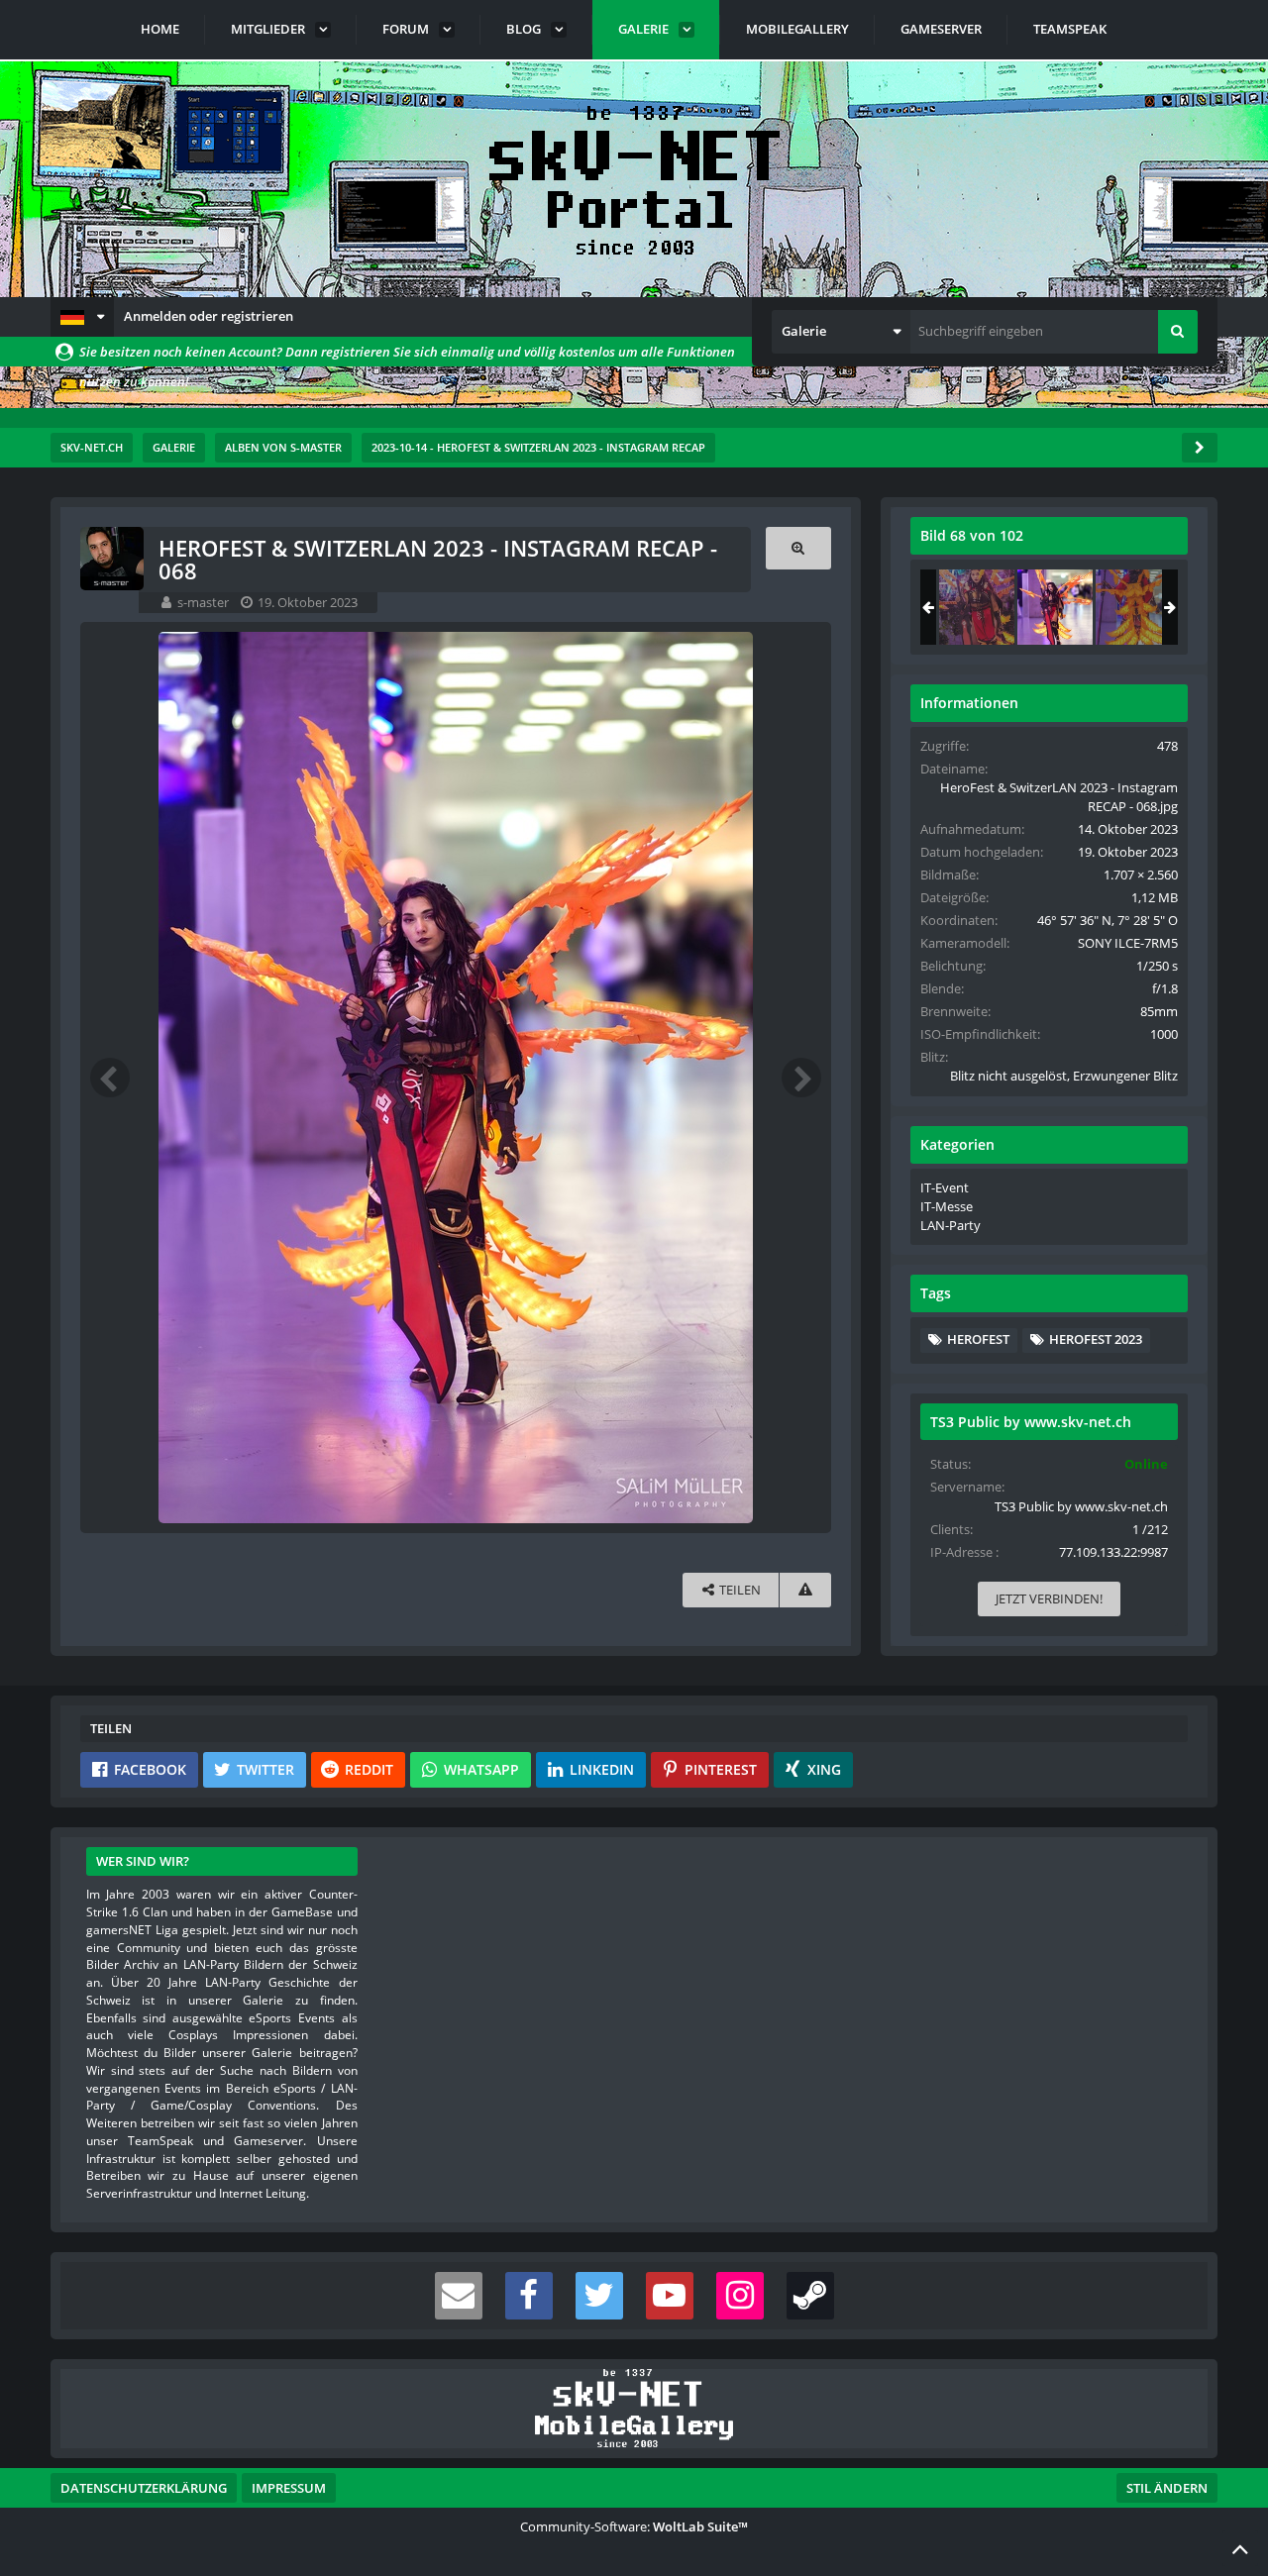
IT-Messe (947, 1206)
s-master (203, 602)
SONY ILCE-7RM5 (1128, 943)
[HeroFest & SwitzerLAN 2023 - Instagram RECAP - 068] (1055, 607)
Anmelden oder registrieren (209, 316)
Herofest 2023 (1096, 1339)
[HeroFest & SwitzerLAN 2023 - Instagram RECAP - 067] (977, 607)
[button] (82, 317)
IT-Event (945, 1187)
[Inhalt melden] (805, 1590)
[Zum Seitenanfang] (1240, 2548)
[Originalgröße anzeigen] (798, 548)
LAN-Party (951, 1225)
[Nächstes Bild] (801, 1078)
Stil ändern (1167, 2488)
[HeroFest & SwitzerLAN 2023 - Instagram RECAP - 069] (1133, 607)
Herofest (978, 1339)
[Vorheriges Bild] (110, 1078)
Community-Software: (634, 2526)
